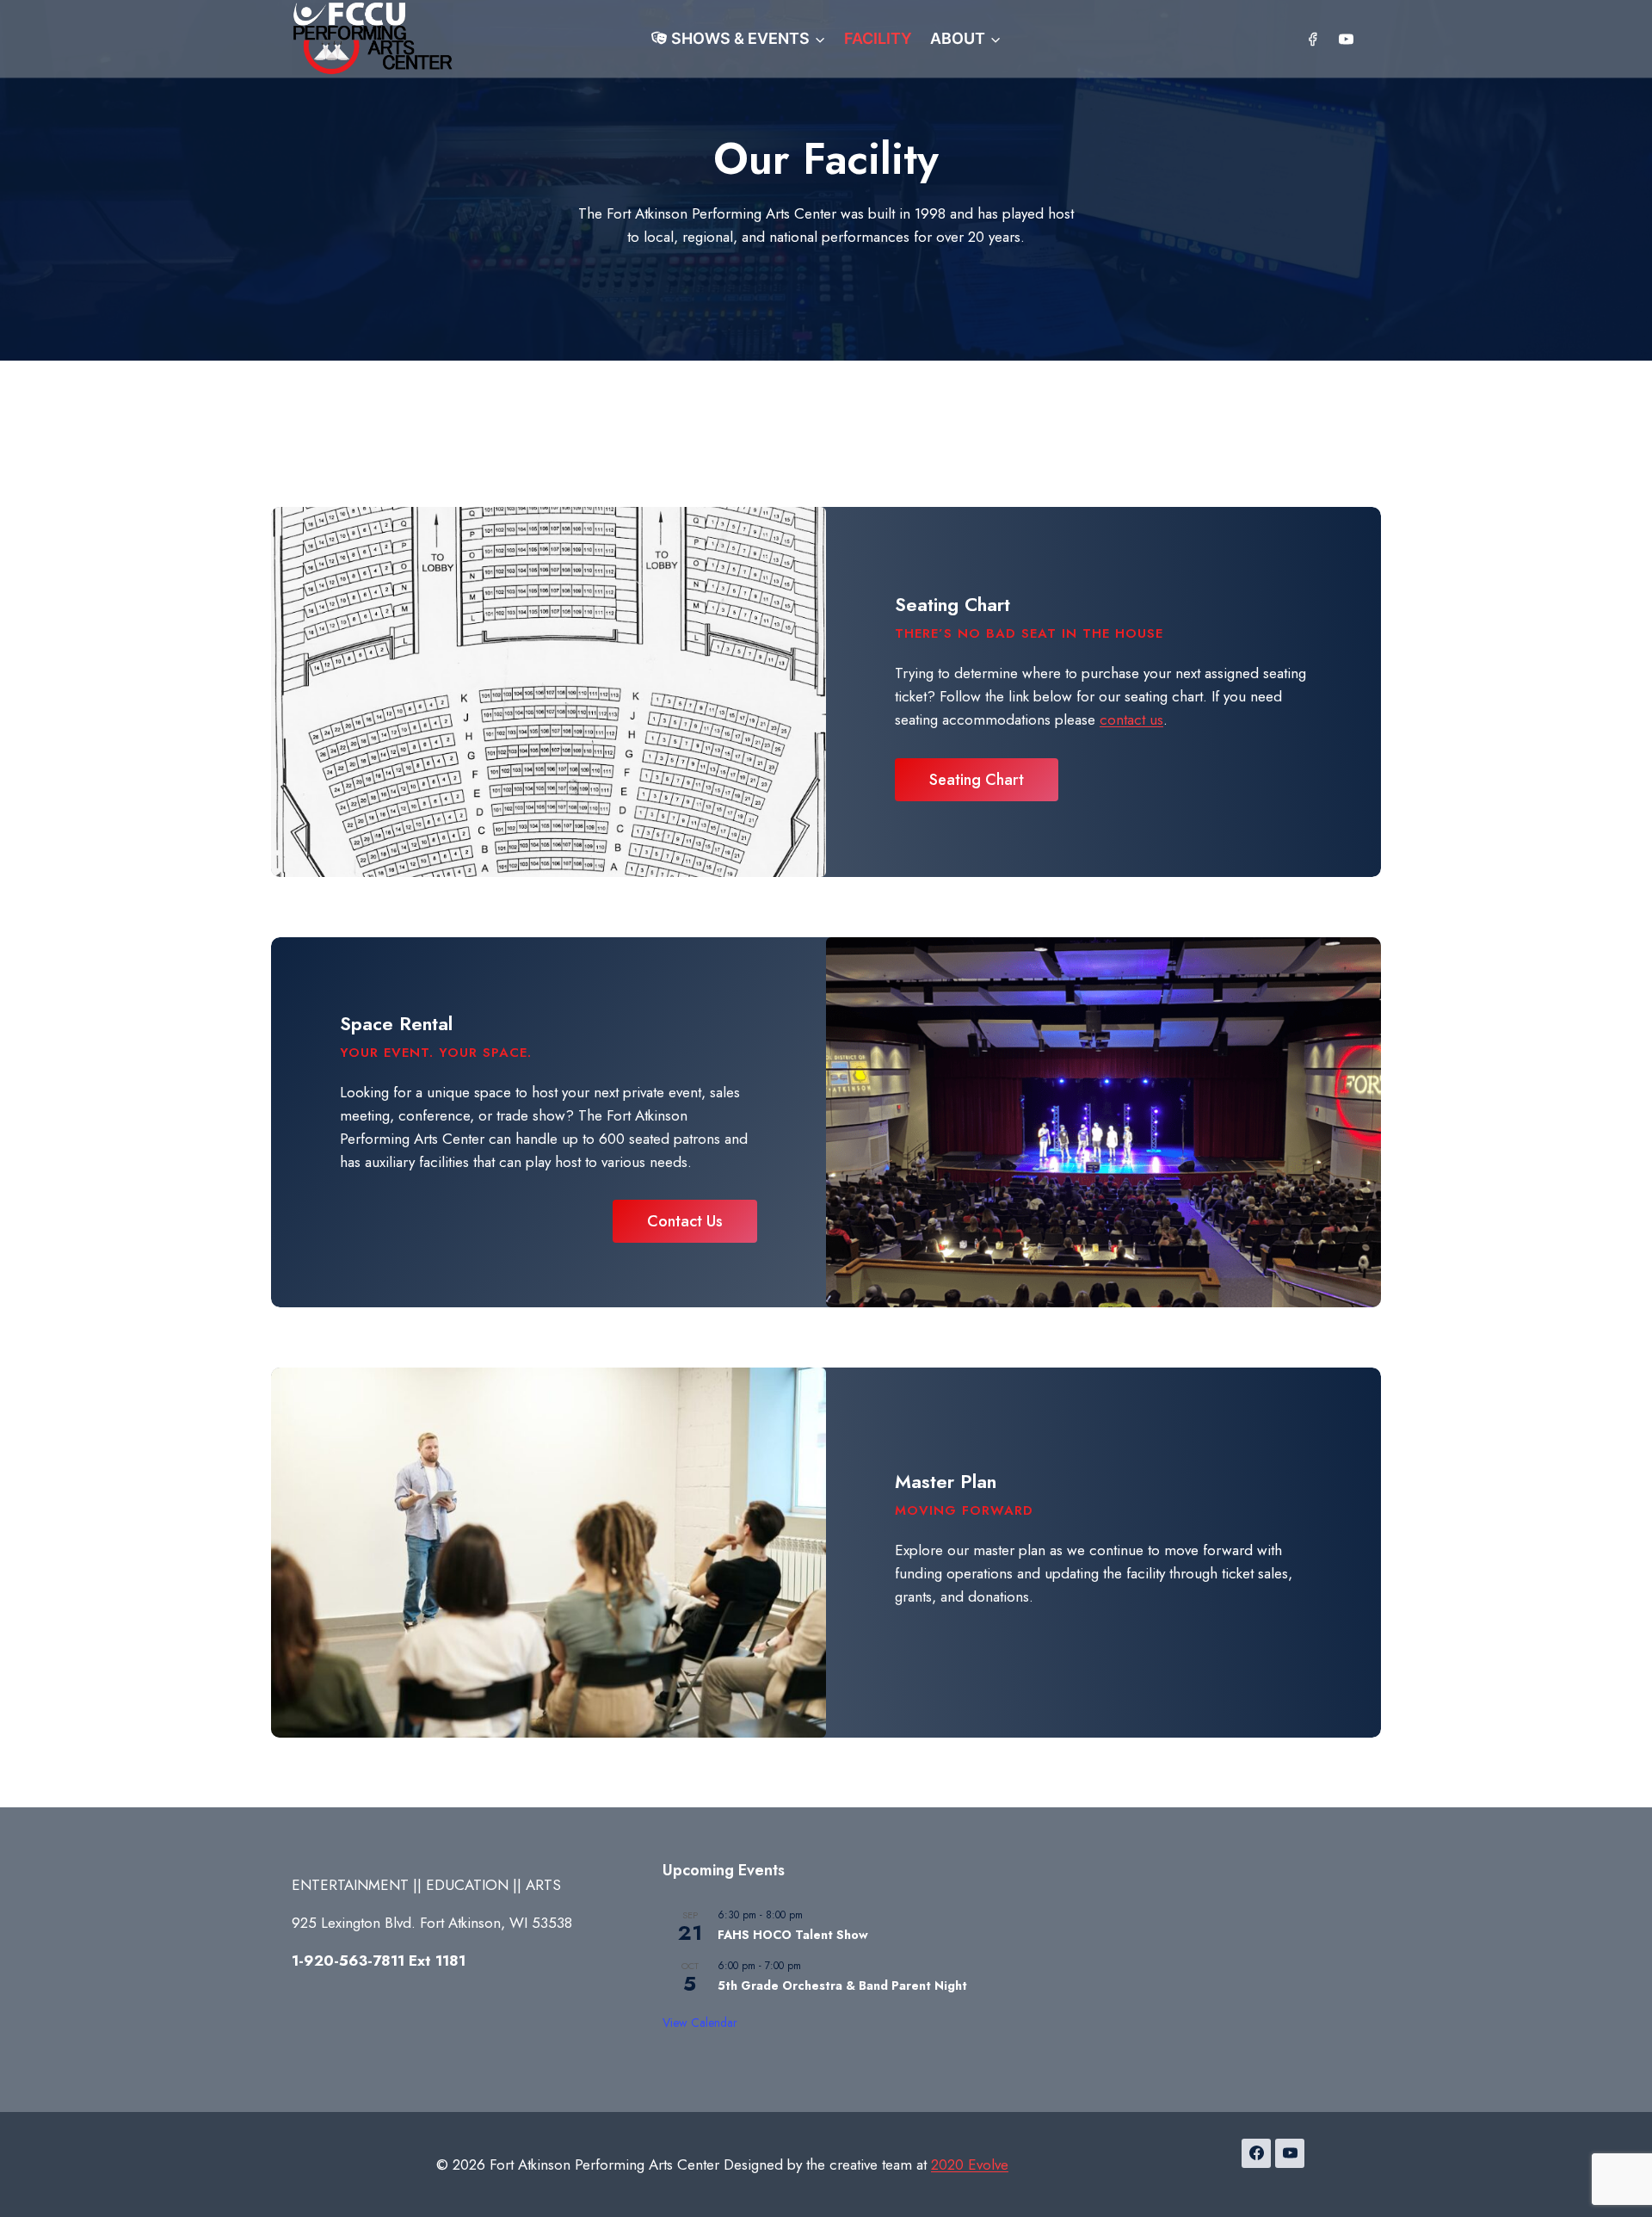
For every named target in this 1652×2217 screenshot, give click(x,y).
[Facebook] (1313, 39)
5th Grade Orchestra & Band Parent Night (842, 1985)
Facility (878, 38)
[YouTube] (1346, 39)
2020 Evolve (970, 2165)
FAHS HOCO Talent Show (793, 1935)
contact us (1131, 719)
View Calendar (700, 2022)
